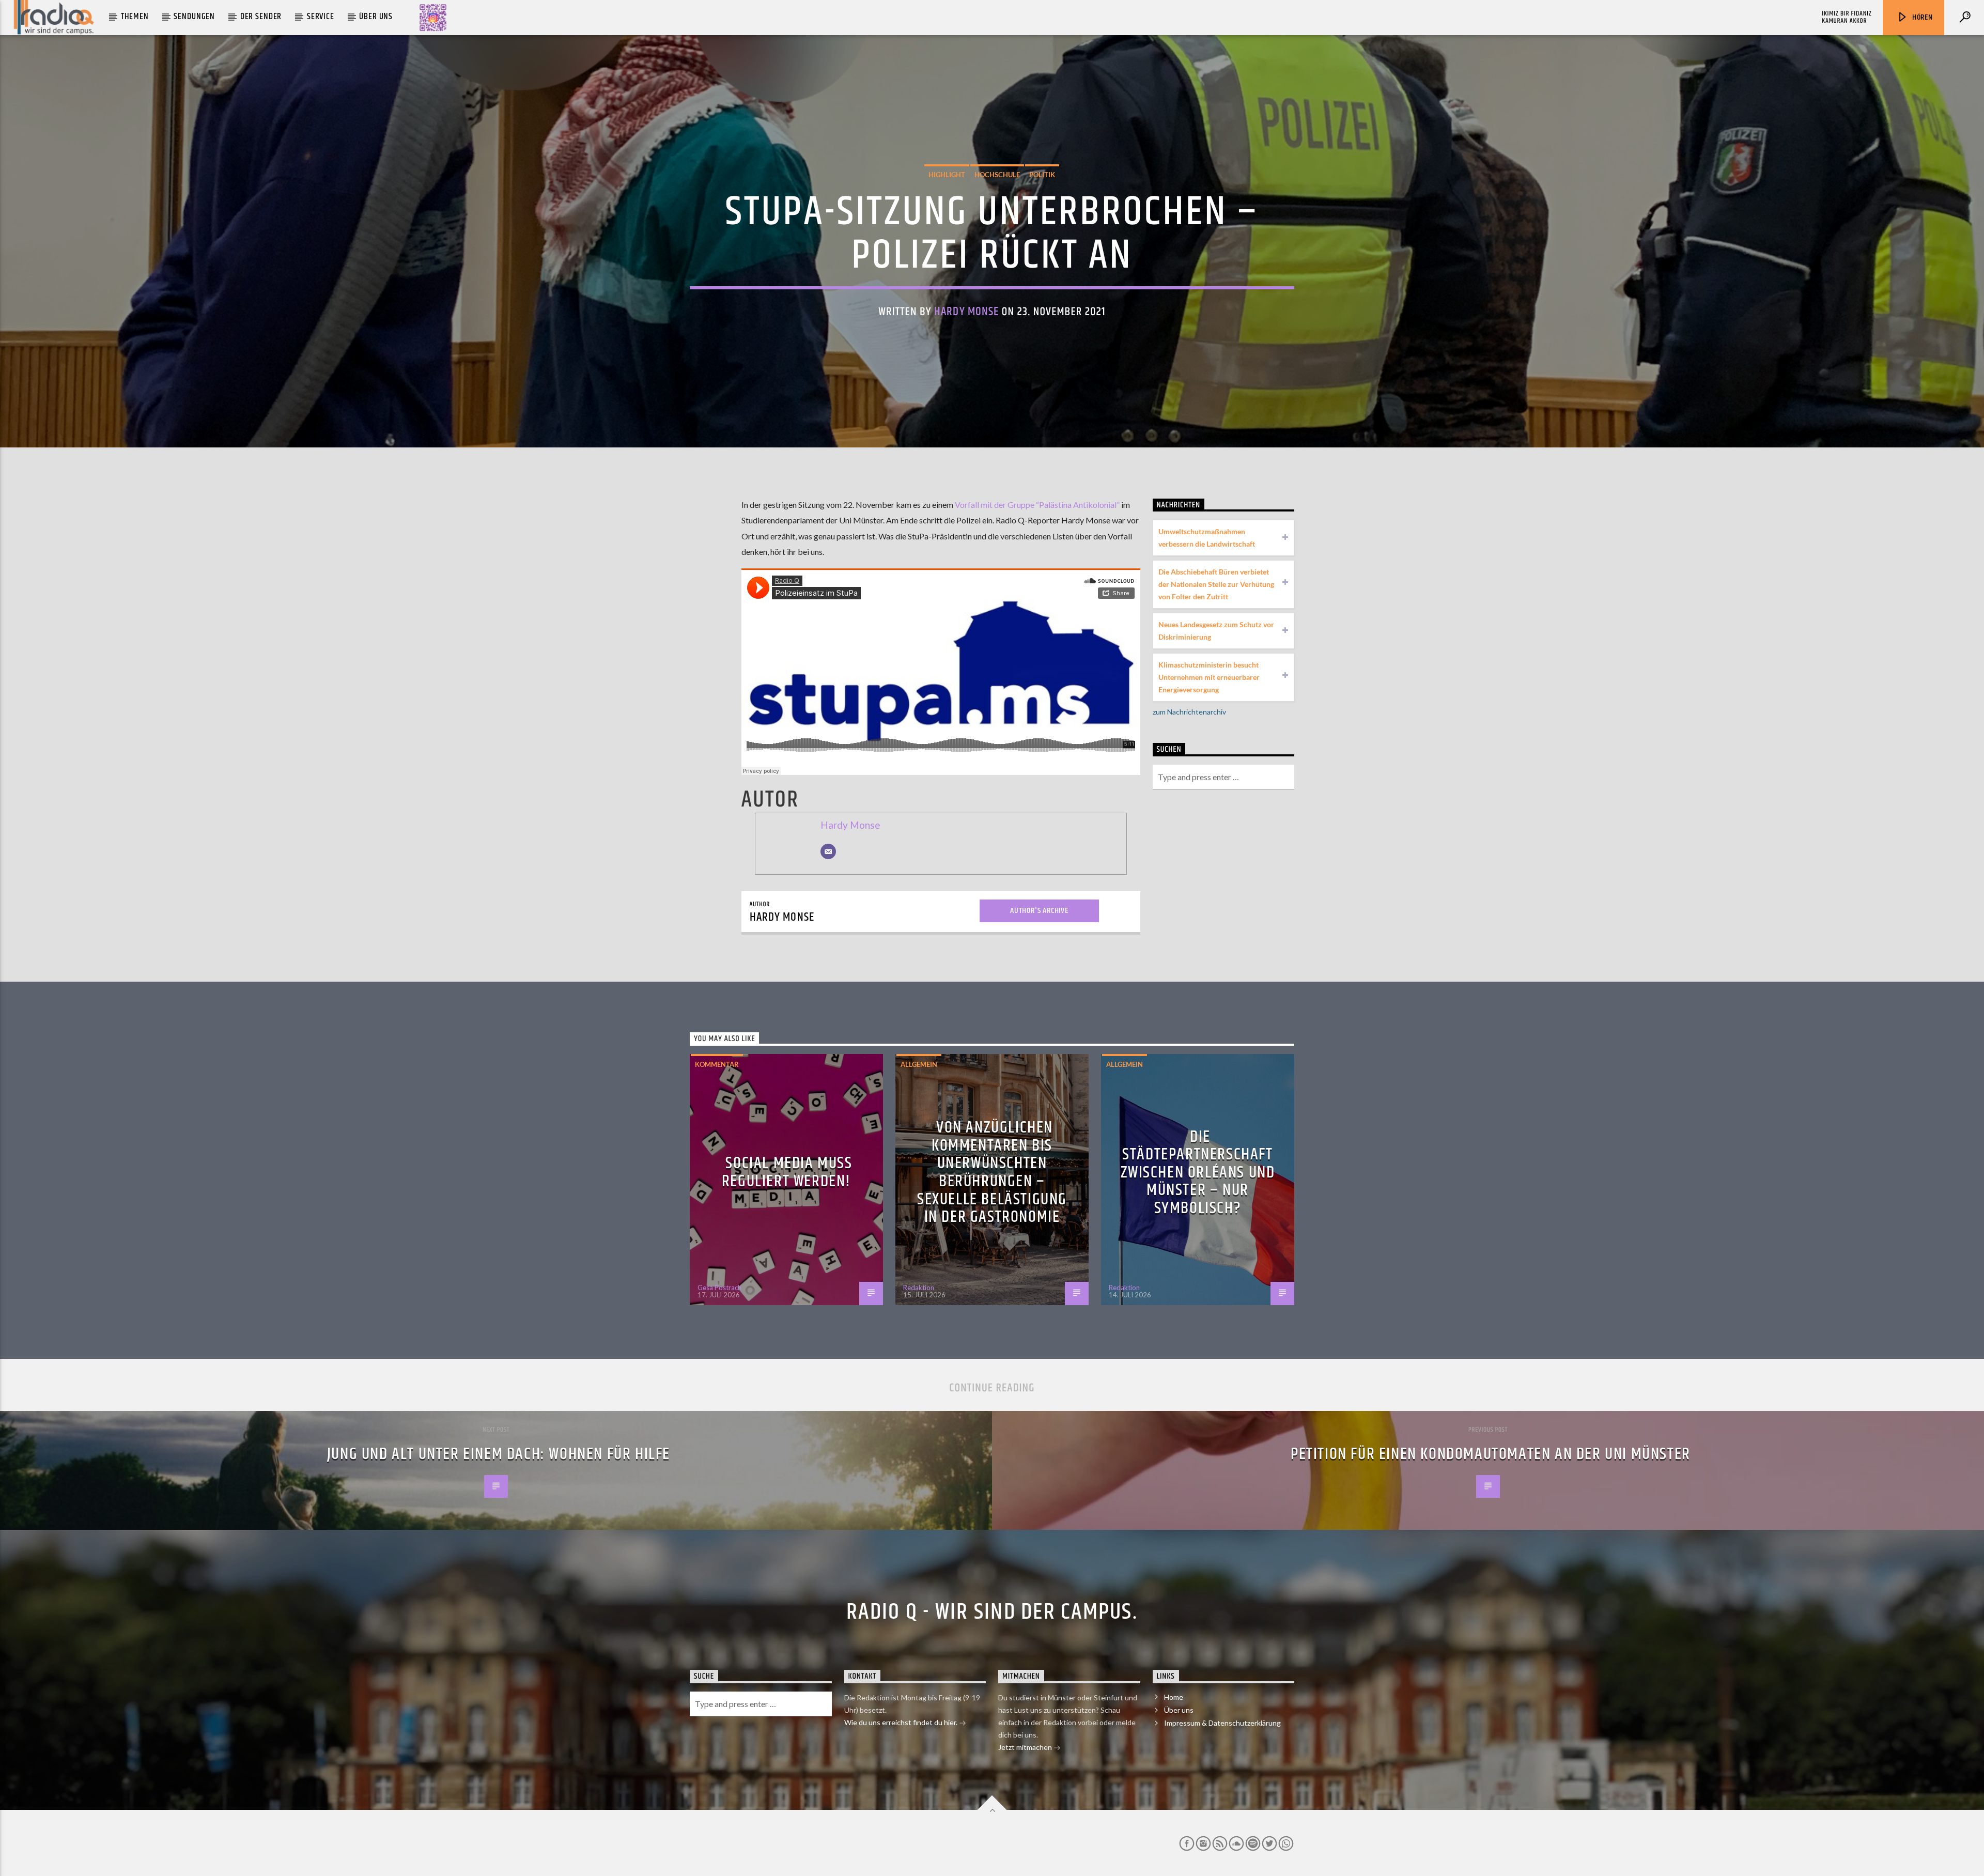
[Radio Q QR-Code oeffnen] (433, 18)
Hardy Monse (966, 312)
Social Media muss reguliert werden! (787, 1172)
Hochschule (997, 175)
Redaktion (919, 1288)
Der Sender (261, 17)
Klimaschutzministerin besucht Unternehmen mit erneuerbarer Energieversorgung (1209, 677)
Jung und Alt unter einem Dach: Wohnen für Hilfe (499, 1454)
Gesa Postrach (719, 1288)
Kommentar (717, 1064)
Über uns (376, 17)
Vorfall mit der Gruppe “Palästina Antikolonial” (1036, 505)
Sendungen (194, 17)
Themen (135, 17)
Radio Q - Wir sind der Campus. (992, 1612)
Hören (1921, 17)
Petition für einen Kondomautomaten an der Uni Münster (1491, 1454)
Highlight (947, 175)
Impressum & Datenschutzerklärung (1222, 1723)
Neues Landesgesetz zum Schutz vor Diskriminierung (1216, 631)
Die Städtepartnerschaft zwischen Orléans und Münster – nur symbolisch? (1198, 1173)
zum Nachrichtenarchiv (1189, 712)
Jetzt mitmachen (1026, 1747)
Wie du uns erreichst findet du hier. (902, 1722)
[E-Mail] (828, 851)
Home (1174, 1697)
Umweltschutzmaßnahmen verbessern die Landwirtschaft (1207, 538)
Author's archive (1039, 911)
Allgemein (919, 1064)
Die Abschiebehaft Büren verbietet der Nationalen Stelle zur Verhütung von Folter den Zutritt (1216, 584)
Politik (1042, 175)
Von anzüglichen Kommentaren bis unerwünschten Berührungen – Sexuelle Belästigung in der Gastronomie (992, 1172)
